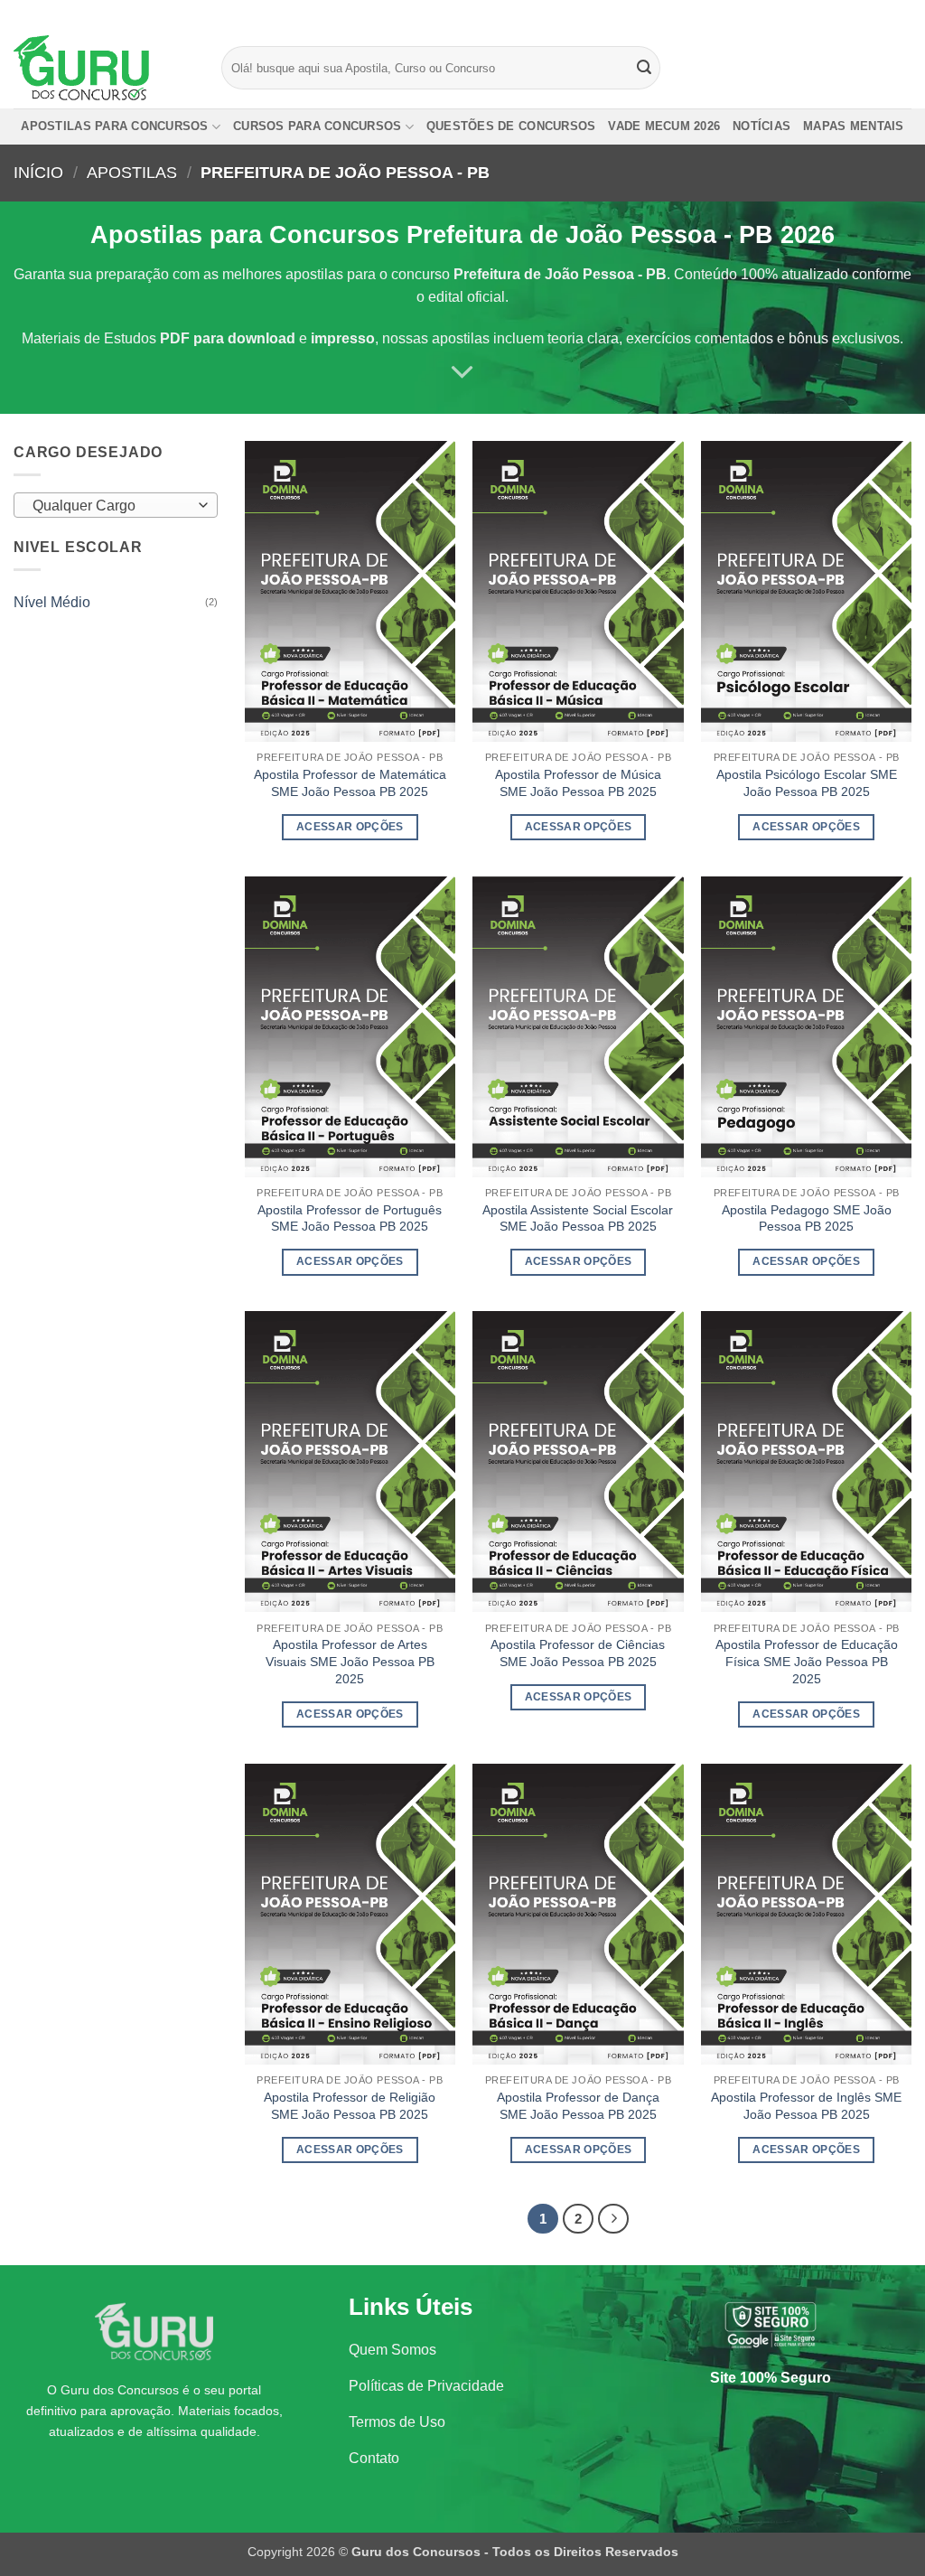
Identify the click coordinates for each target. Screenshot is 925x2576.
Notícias (761, 126)
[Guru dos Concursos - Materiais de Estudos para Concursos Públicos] (104, 68)
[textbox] (112, 506)
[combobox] (116, 505)
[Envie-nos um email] (902, 14)
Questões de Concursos (511, 126)
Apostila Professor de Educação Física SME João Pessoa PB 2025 (807, 1661)
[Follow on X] (885, 14)
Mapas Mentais (853, 126)
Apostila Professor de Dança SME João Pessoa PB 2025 (578, 2106)
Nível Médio (52, 602)
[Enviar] (644, 68)
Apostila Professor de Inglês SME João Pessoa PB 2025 (806, 2106)
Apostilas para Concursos (114, 126)
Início (38, 172)
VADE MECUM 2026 (664, 126)
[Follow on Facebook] (851, 14)
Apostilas (132, 172)
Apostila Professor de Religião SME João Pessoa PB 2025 (350, 2106)
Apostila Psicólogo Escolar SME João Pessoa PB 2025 (807, 783)
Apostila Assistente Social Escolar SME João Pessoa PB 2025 (578, 1218)
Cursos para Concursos (317, 126)
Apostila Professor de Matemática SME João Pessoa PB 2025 (350, 783)
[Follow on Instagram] (868, 14)
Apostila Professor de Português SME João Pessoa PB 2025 (350, 1218)
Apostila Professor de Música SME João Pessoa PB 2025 (578, 783)
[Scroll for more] (462, 372)
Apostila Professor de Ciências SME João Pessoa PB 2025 (578, 1653)
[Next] (613, 2219)
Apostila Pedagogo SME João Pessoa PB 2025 (807, 1218)
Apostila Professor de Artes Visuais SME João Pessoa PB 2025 (350, 1661)
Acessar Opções (350, 827)
